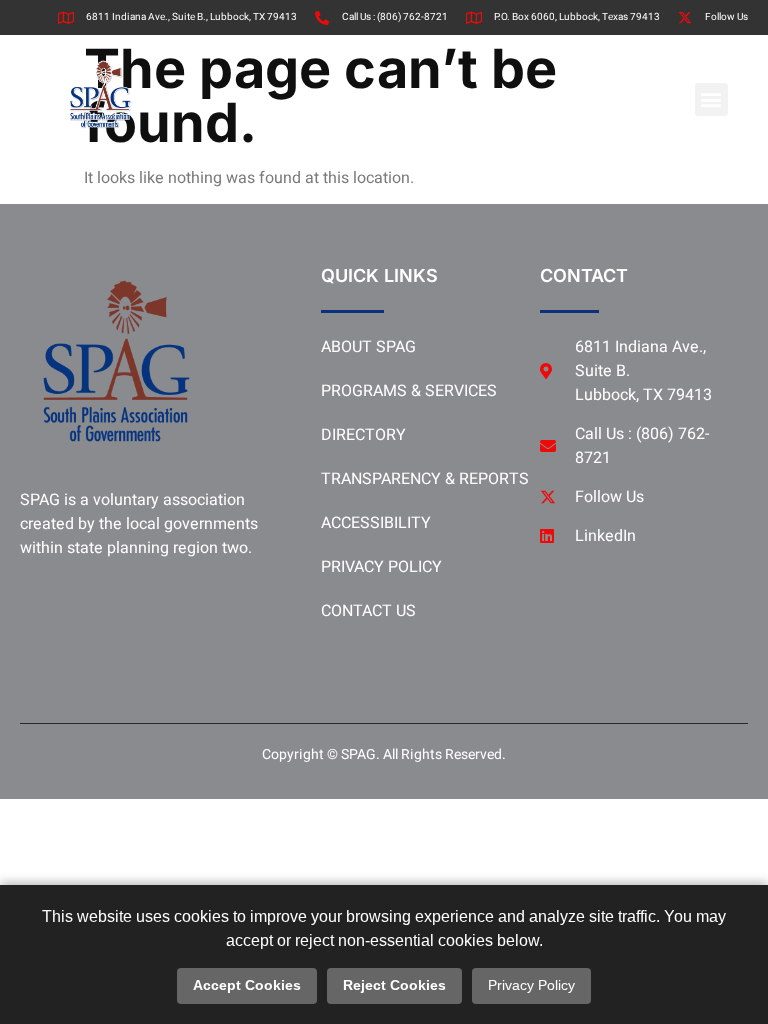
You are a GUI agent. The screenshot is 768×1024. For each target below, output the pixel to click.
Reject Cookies (394, 985)
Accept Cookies (247, 985)
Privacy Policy (531, 985)
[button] (711, 99)
